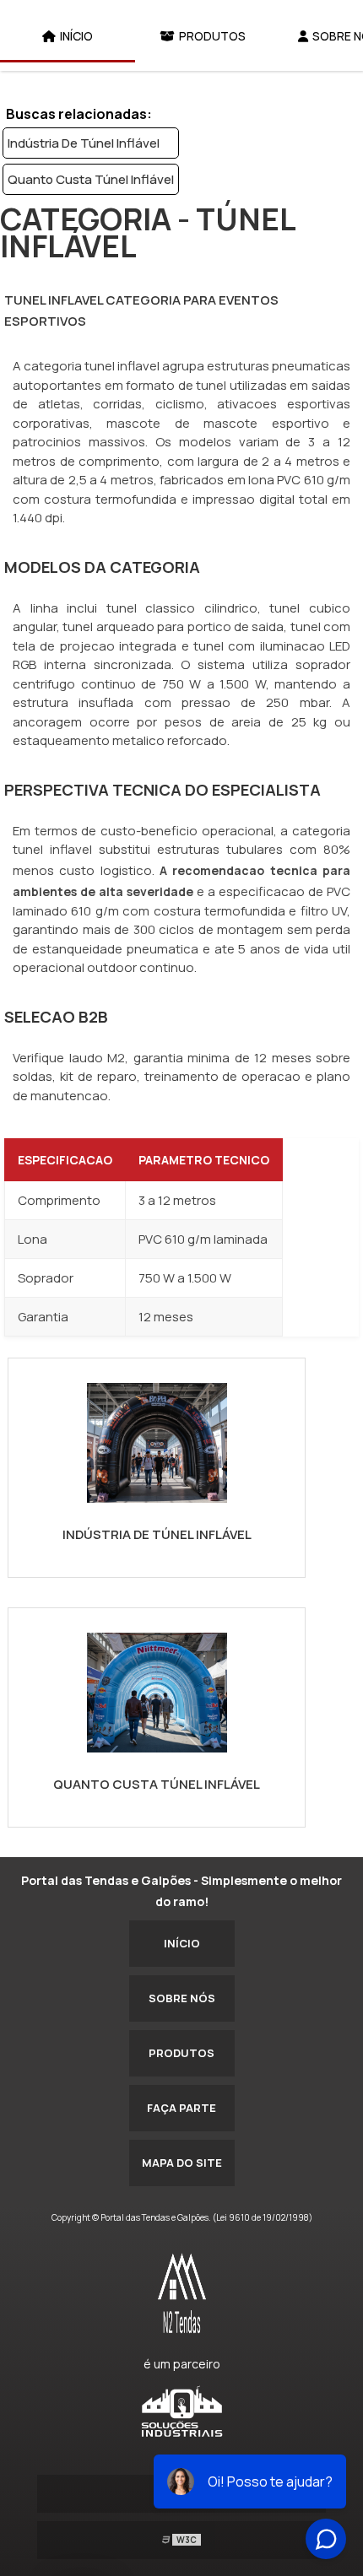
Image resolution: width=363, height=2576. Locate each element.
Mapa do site (182, 2163)
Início (76, 36)
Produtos (212, 36)
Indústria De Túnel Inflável (84, 143)
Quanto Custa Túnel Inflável (91, 179)
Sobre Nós (182, 1998)
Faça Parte (181, 2108)
